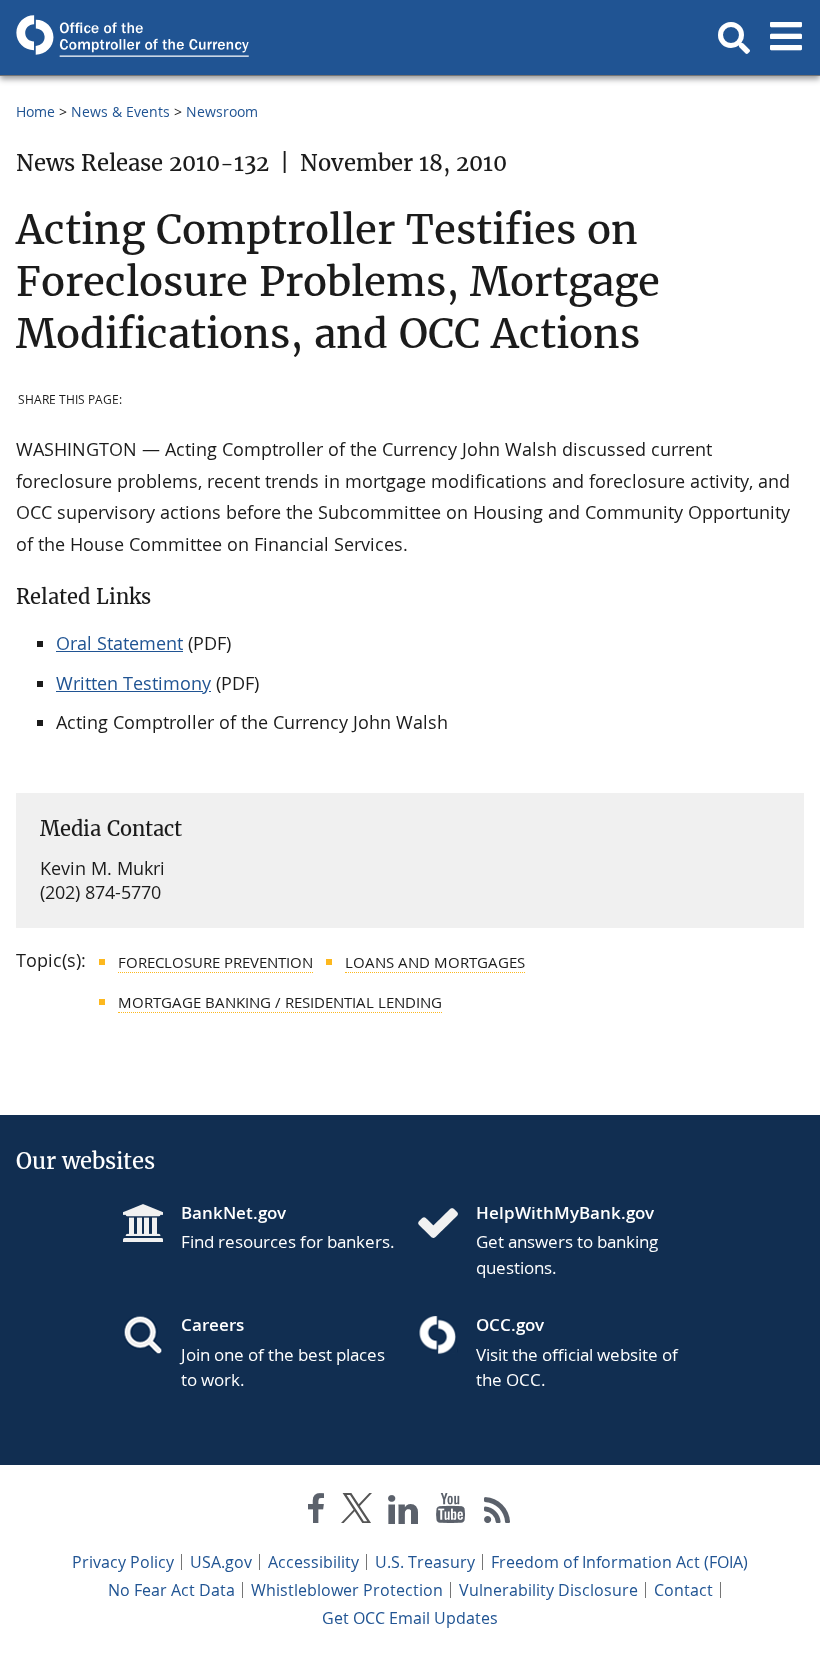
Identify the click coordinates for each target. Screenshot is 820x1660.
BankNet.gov (233, 1212)
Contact (683, 1590)
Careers (212, 1324)
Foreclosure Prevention (215, 962)
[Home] (446, 1225)
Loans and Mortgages (435, 962)
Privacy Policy (123, 1562)
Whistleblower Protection (347, 1590)
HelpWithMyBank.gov (565, 1212)
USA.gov (221, 1562)
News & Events (120, 111)
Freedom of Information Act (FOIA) (619, 1562)
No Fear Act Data (171, 1590)
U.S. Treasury (425, 1562)
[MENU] (786, 38)
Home (35, 111)
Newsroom (222, 111)
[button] (734, 38)
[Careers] (151, 1337)
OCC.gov (510, 1324)
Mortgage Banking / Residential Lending (280, 1002)
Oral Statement (119, 643)
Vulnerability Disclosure (548, 1590)
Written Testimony (133, 683)
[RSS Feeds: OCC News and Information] (497, 1512)
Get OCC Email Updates (410, 1618)
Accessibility (313, 1562)
